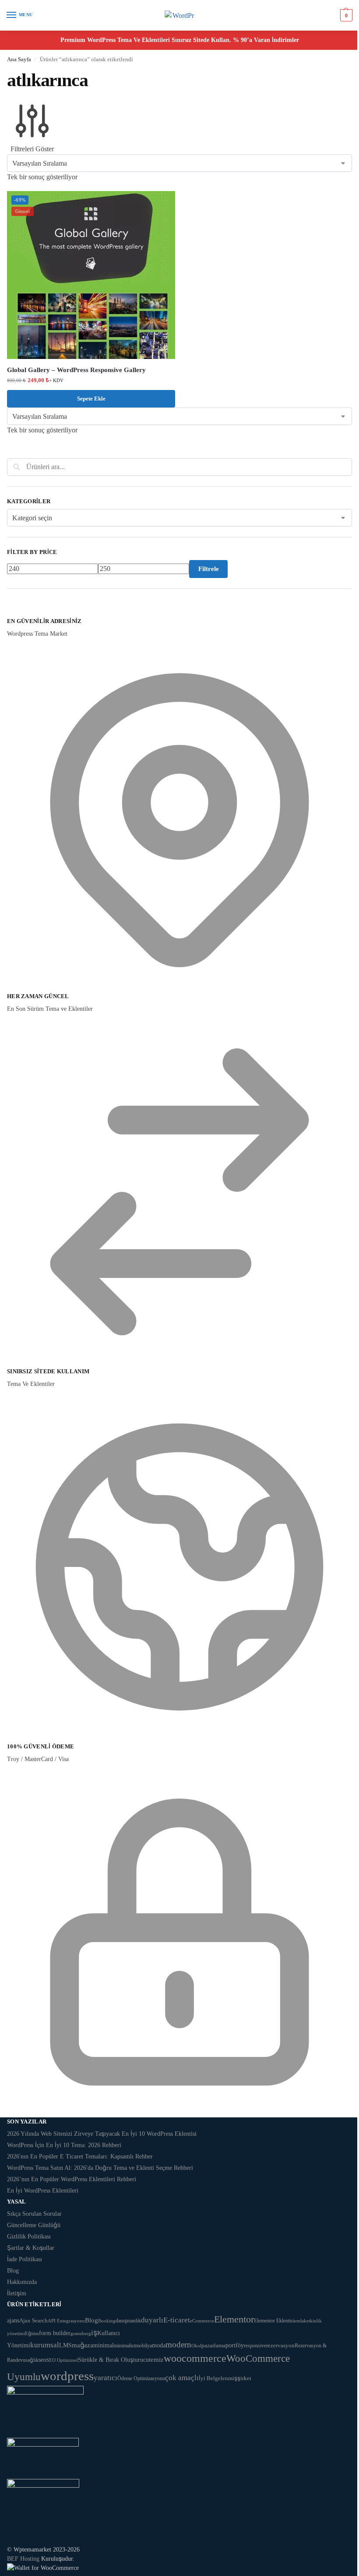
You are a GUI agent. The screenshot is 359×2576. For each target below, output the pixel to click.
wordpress (67, 2376)
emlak (300, 2321)
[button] (345, 15)
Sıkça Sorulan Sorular (34, 2214)
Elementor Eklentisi (274, 2321)
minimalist (125, 2346)
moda (159, 2345)
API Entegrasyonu (66, 2321)
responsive (255, 2346)
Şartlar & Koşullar (31, 2248)
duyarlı (152, 2320)
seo (42, 2360)
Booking (107, 2321)
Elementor (234, 2319)
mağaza (83, 2345)
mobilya (144, 2346)
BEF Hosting (23, 2559)
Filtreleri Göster (32, 149)
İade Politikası (25, 2259)
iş (94, 2332)
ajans (13, 2320)
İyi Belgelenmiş (218, 2378)
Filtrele (209, 569)
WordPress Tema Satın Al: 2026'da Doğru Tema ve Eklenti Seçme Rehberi (100, 2168)
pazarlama (213, 2346)
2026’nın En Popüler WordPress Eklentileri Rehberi (72, 2179)
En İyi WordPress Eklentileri (43, 2191)
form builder (55, 2333)
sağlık (32, 2360)
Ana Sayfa (19, 59)
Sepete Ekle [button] (91, 399)
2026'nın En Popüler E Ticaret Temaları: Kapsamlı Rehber (80, 2157)
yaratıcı (106, 2378)
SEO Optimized (62, 2360)
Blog (13, 2271)
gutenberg (81, 2333)
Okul (196, 2346)
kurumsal (45, 2345)
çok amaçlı (182, 2378)
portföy (235, 2345)
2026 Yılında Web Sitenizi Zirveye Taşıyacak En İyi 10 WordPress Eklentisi (102, 2134)
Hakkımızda (22, 2282)
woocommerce (195, 2358)
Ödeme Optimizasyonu (141, 2378)
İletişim (17, 2293)
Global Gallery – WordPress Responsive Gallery (76, 370)
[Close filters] (10, 612)
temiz (156, 2359)
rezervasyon (280, 2345)
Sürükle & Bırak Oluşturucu (113, 2360)
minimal (104, 2345)
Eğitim (32, 2333)
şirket (244, 2378)
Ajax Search (33, 2320)
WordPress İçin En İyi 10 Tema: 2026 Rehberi (64, 2145)
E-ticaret (177, 2320)
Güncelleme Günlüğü (34, 2225)
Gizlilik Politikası (29, 2237)
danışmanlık (128, 2321)
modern (178, 2345)
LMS (65, 2345)
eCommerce (202, 2321)
